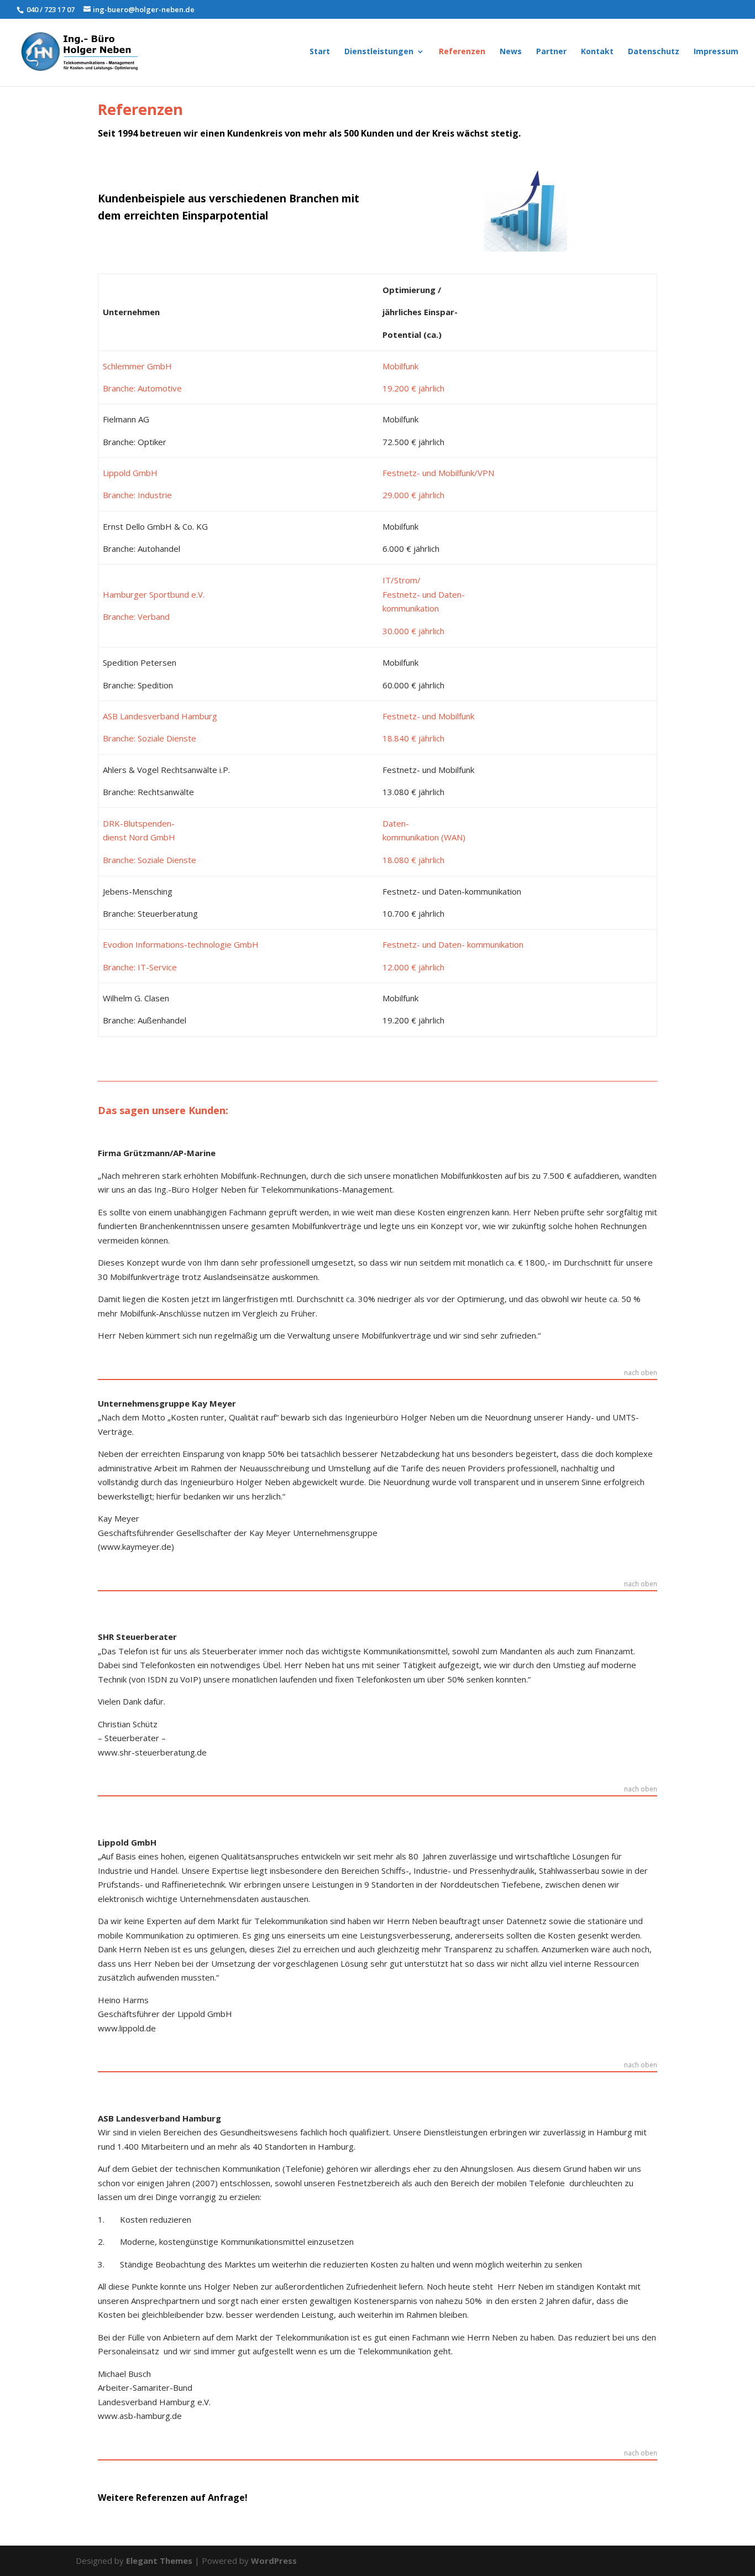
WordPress (274, 2561)
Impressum (716, 52)
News (511, 52)
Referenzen (462, 52)
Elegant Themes (159, 2561)
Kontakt (597, 52)
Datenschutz (654, 52)
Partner (551, 52)
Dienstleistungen (379, 52)
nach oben (641, 1373)
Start (320, 52)
